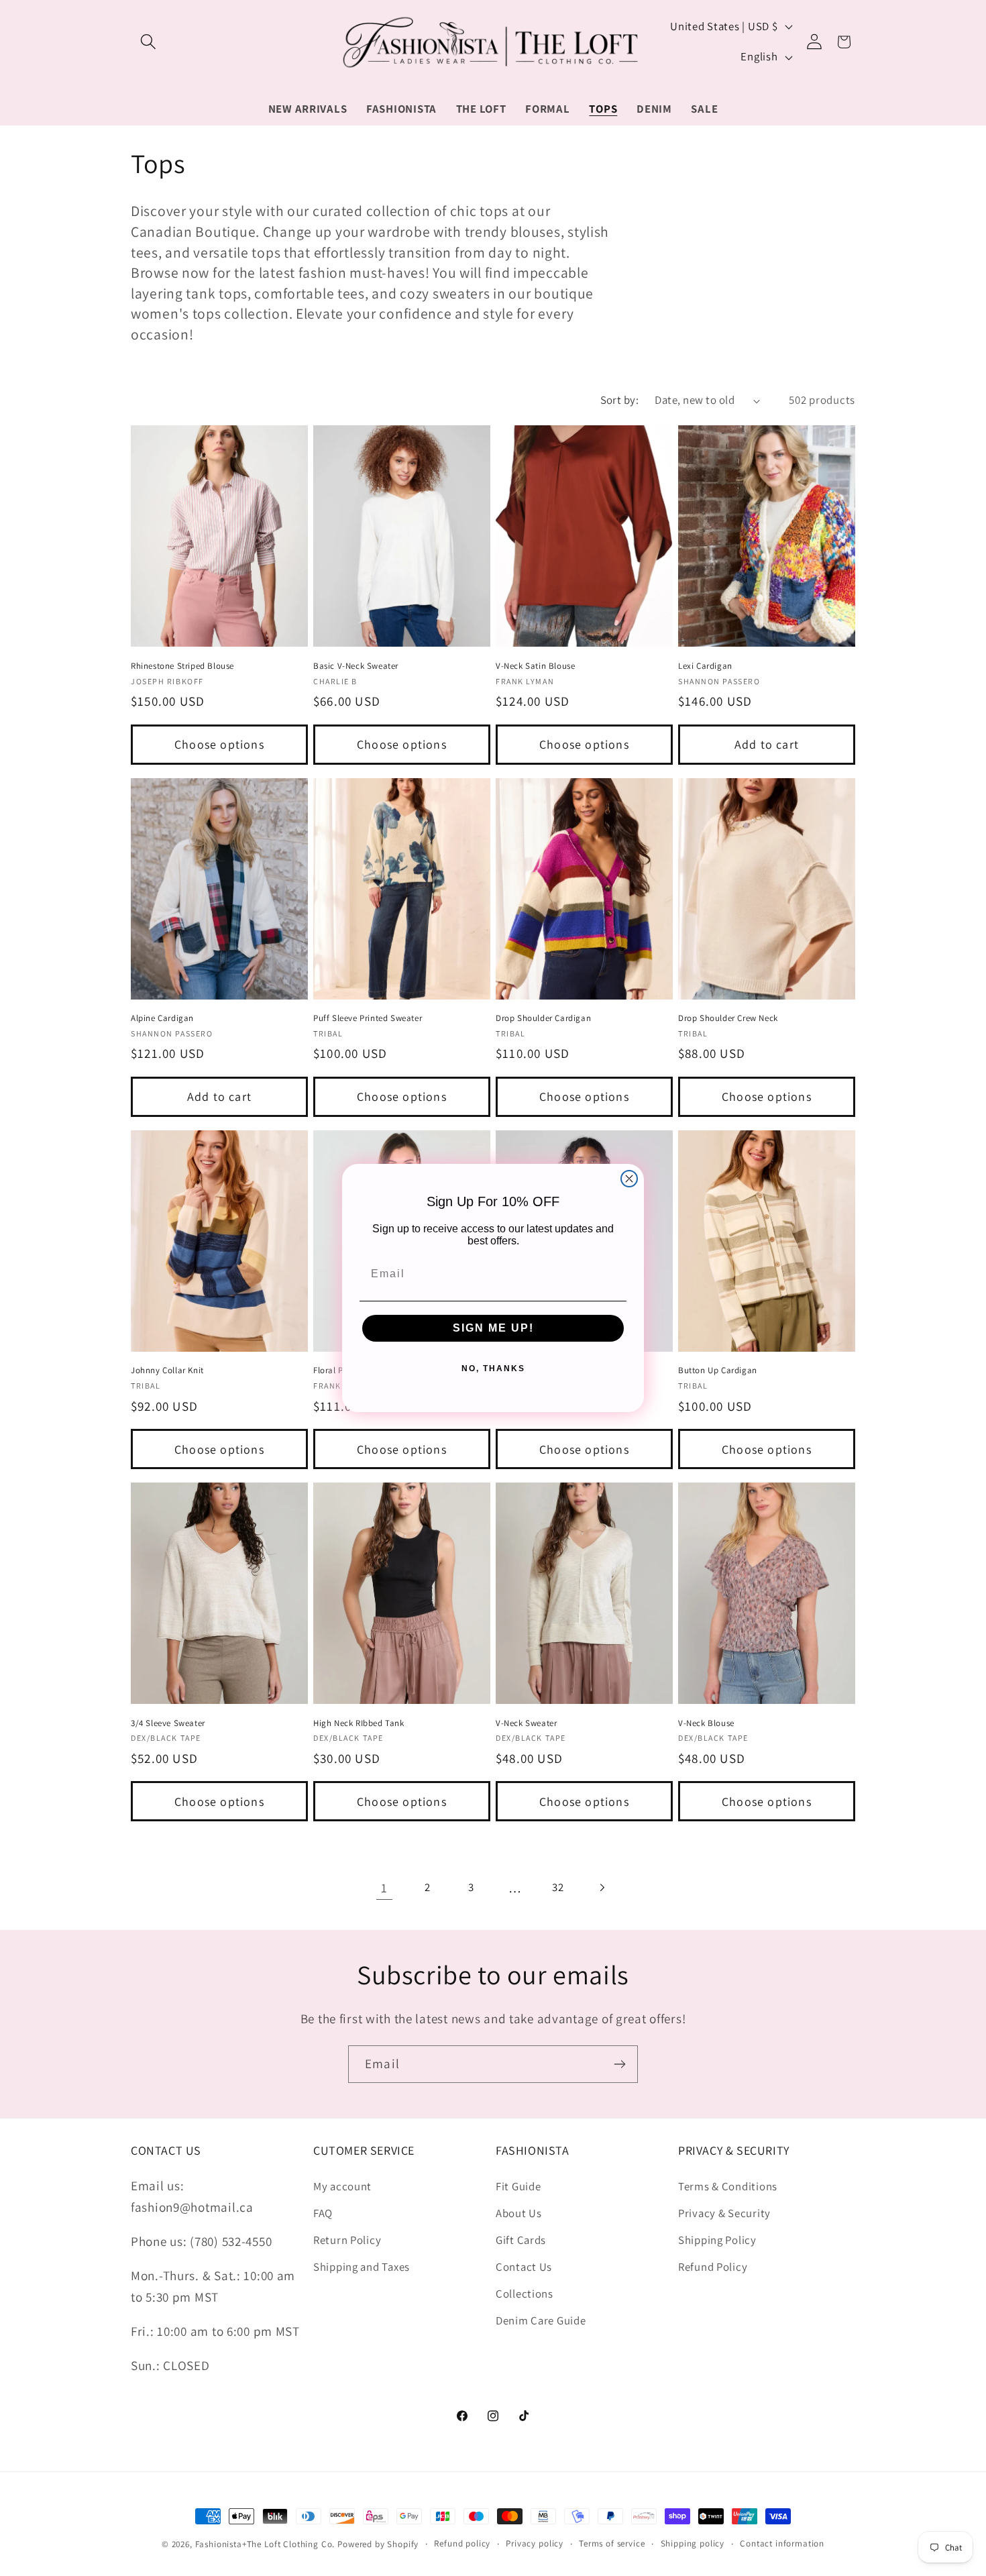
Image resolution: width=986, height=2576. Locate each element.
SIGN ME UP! (493, 1328)
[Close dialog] (629, 1179)
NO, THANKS (493, 1368)
